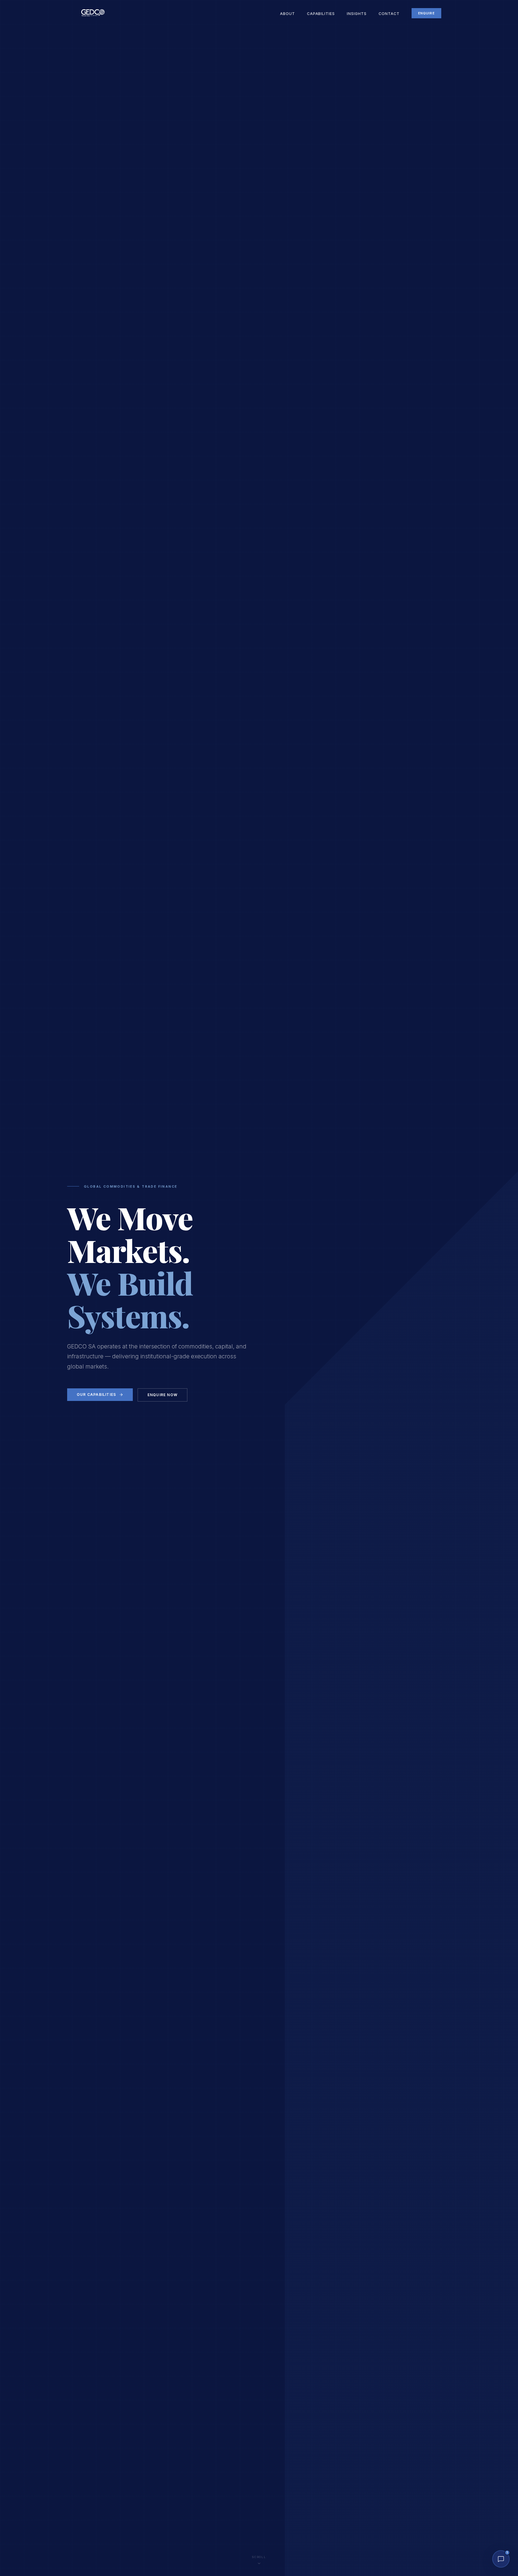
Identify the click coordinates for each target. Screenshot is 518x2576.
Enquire (426, 13)
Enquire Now (162, 1395)
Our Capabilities (96, 1394)
